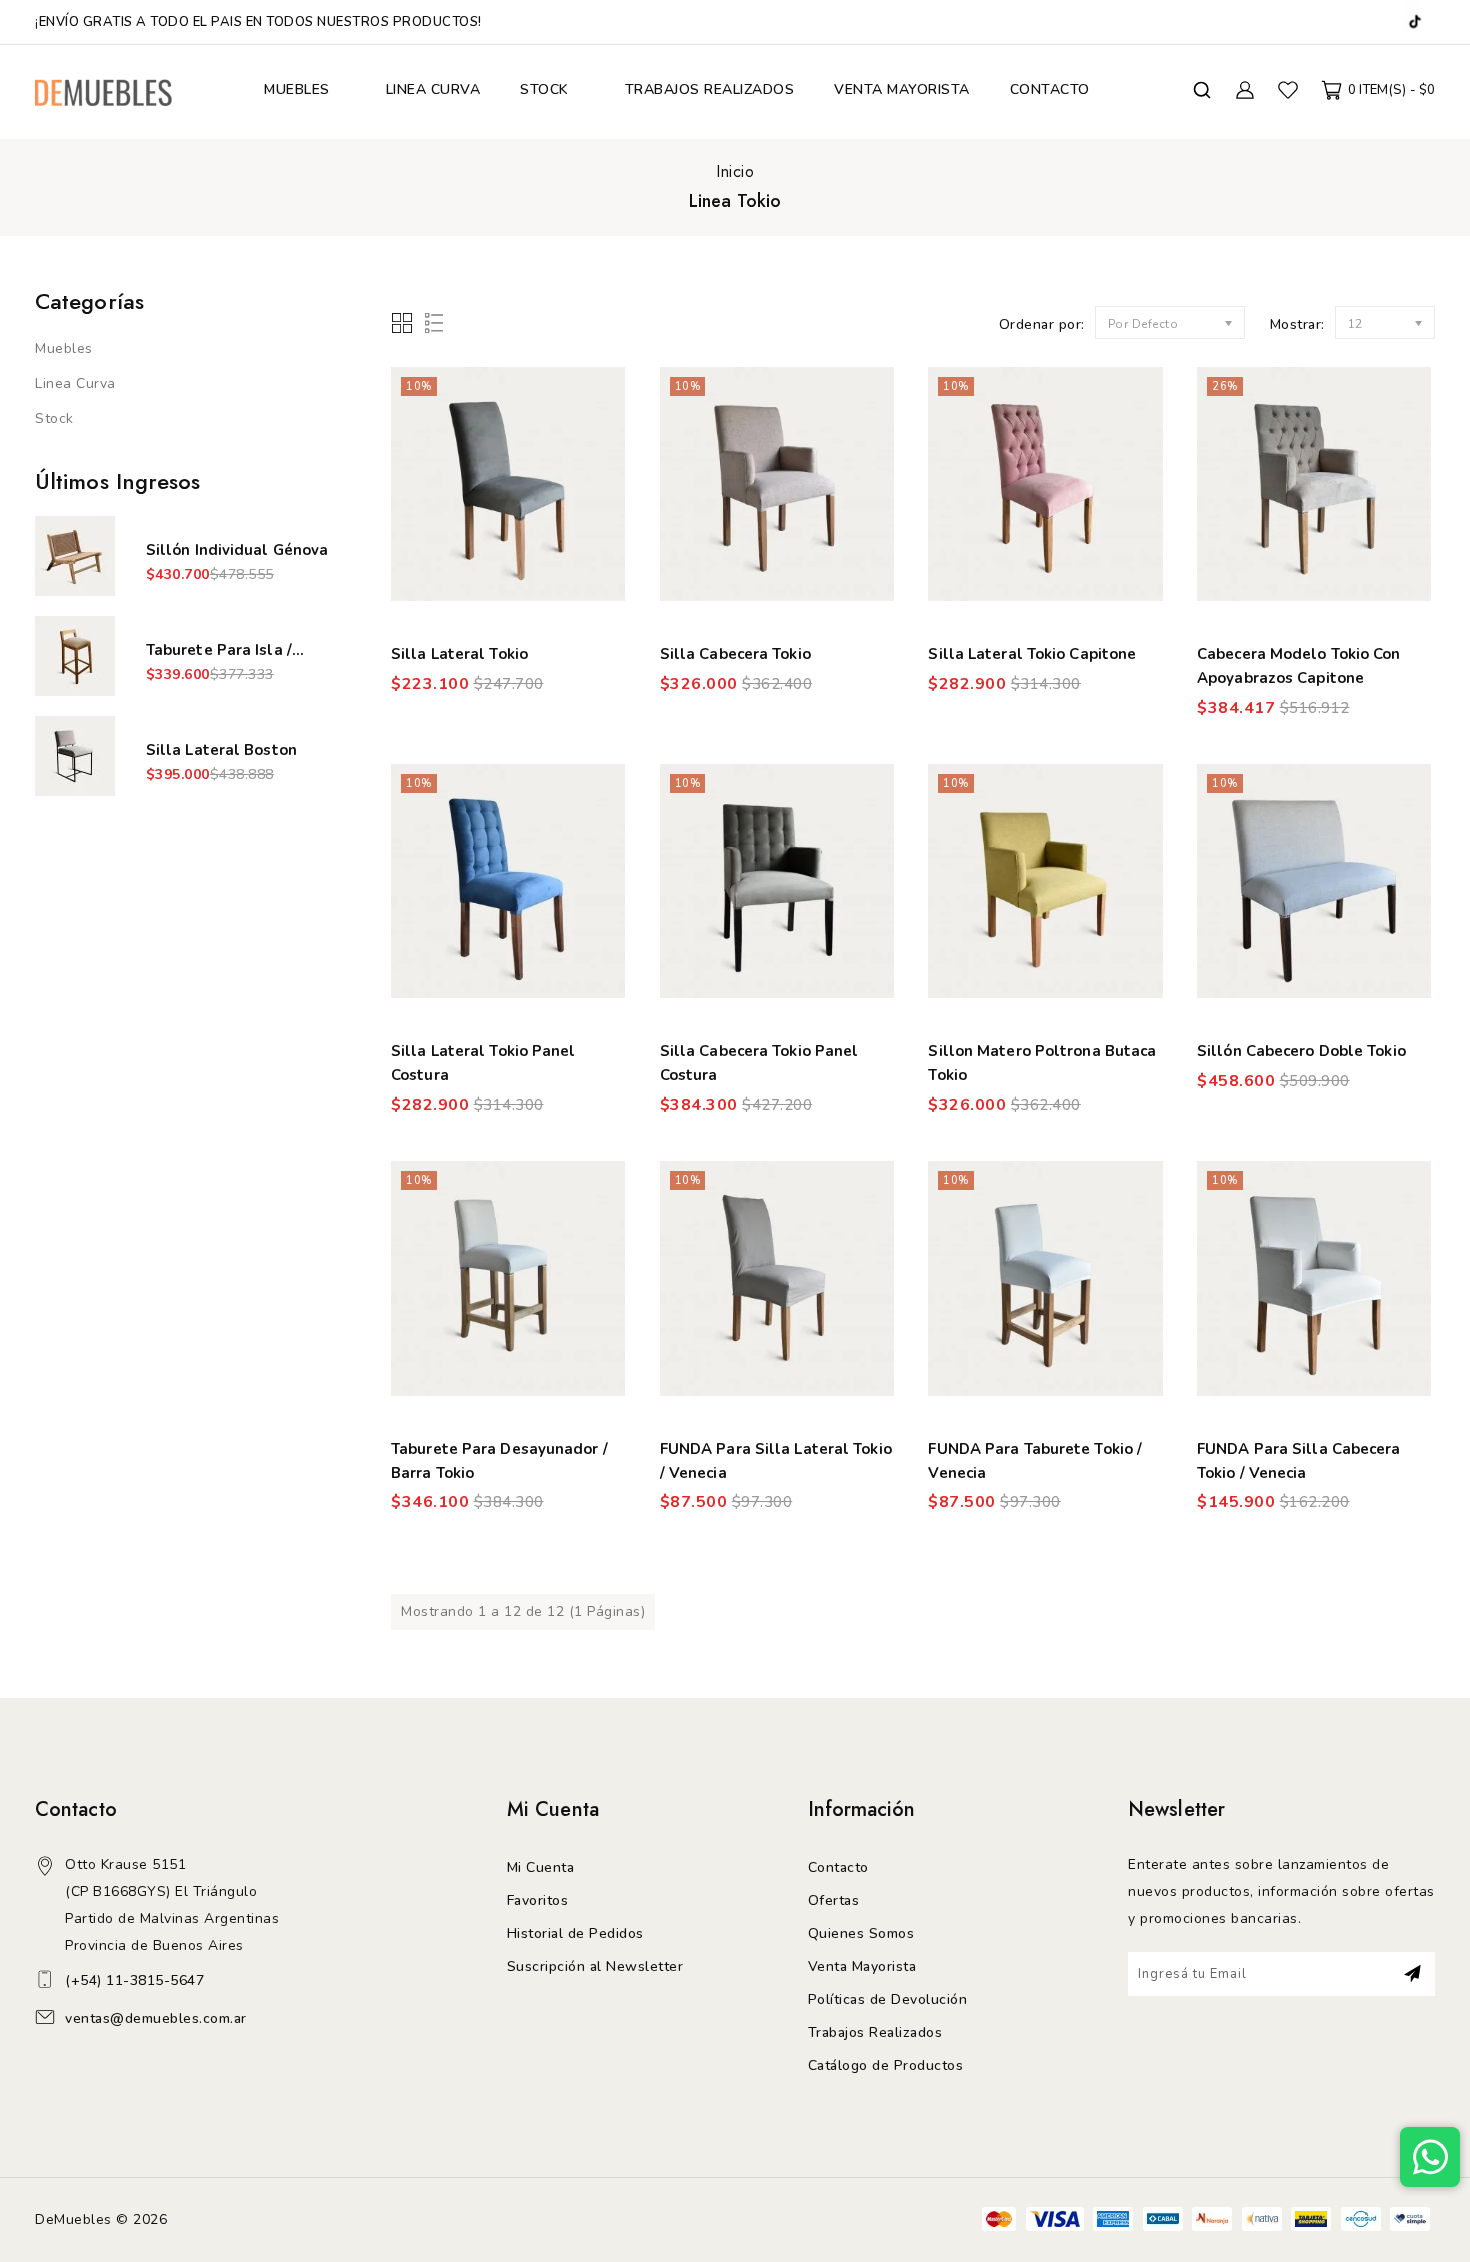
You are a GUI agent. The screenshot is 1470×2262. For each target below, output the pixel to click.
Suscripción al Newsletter (595, 1966)
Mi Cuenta (541, 1867)
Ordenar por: (1042, 324)
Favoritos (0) (1288, 90)
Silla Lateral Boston (221, 750)
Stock (54, 418)
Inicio (735, 171)
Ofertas (834, 1900)
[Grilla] (403, 324)
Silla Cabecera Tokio (735, 654)
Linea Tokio (735, 201)
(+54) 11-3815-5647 (134, 1980)
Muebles (64, 348)
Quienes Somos (861, 1933)
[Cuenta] (1245, 90)
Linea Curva (75, 383)
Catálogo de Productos (886, 2065)
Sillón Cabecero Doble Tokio (1301, 1051)
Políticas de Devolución (888, 1999)
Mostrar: (1297, 324)
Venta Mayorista (862, 1966)
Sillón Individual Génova (237, 550)
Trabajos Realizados (875, 2032)
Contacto (838, 1867)
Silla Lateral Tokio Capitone (1032, 654)
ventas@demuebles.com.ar (156, 2018)
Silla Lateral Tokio (459, 654)
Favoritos (538, 1900)
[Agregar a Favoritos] (597, 409)
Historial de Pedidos (575, 1933)
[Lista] (430, 324)
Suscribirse (1412, 1974)
